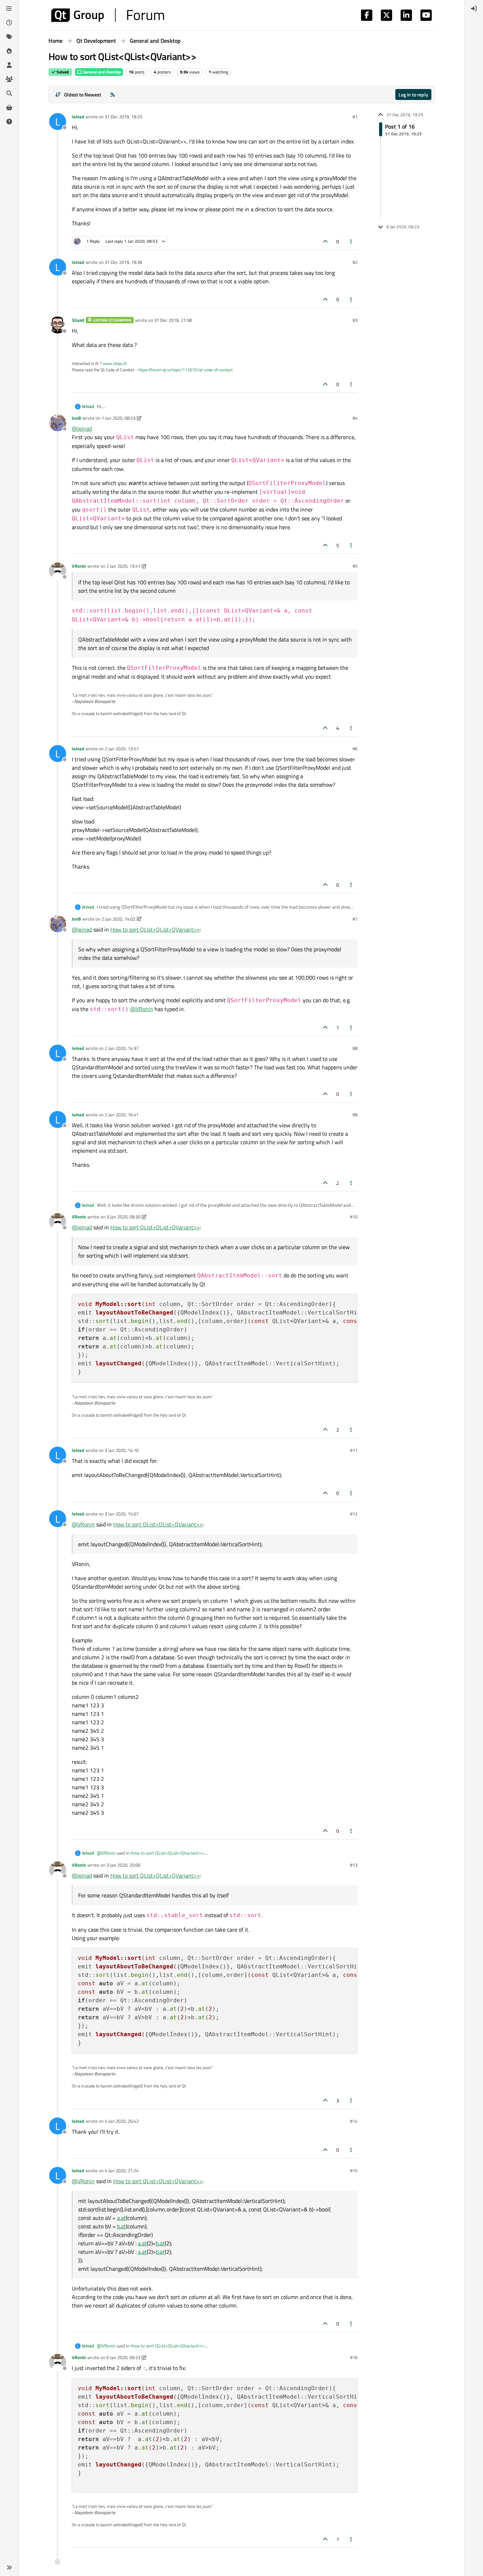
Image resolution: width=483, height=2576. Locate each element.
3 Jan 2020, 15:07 (122, 1514)
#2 (355, 262)
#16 (354, 2357)
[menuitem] (474, 8)
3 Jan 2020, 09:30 (123, 1217)
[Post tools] (351, 241)
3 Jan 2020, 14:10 (122, 1450)
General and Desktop (102, 72)
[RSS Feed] (112, 94)
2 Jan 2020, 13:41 (123, 566)
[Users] (9, 65)
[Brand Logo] (108, 15)
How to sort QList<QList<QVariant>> (155, 929)
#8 (355, 1048)
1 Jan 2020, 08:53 (118, 418)
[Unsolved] (9, 122)
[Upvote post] (325, 241)
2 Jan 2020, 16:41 (122, 1115)
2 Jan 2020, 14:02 (118, 919)
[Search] (9, 93)
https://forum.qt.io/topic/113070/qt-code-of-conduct (185, 370)
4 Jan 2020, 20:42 (122, 2121)
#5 (355, 566)
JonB (76, 418)
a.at (121, 2218)
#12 (354, 1514)
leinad (78, 117)
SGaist (78, 320)
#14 (354, 2121)
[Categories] (9, 8)
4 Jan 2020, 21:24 (122, 2170)
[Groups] (9, 79)
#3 (355, 320)
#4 (355, 418)
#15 (354, 2170)
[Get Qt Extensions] (9, 107)
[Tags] (9, 37)
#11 (354, 1450)
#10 (354, 1217)
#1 (355, 117)
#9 (355, 1115)
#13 (354, 1865)
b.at (121, 2226)
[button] (9, 2568)
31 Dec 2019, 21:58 (173, 320)
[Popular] (9, 51)
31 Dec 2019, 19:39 (123, 262)
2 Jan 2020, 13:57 (122, 749)
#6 (355, 749)
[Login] (474, 8)
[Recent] (9, 23)
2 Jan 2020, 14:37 (122, 1048)
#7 (355, 919)
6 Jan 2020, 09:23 (123, 2357)
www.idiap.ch (115, 363)
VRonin (79, 566)
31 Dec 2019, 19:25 (123, 117)
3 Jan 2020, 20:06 (123, 1865)
